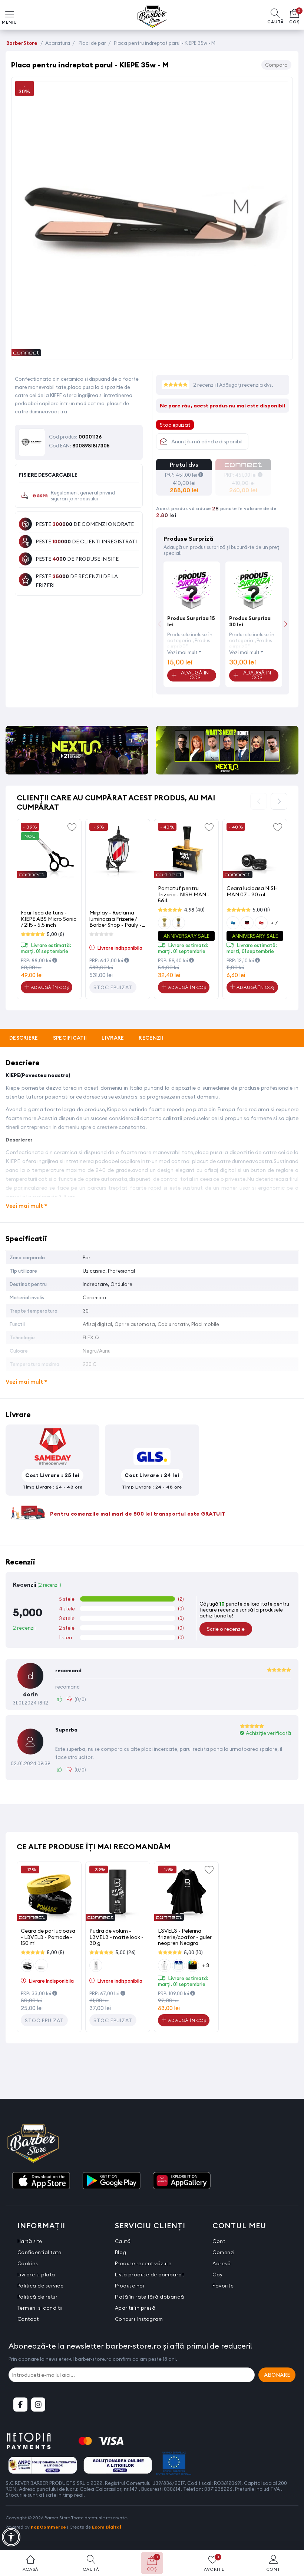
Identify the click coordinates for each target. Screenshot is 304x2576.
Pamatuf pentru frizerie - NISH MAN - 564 (184, 894)
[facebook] (20, 2405)
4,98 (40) (194, 910)
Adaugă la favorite (72, 827)
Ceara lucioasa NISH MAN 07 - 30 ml (252, 891)
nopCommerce (48, 2527)
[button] (286, 624)
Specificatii (70, 1038)
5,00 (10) (193, 1952)
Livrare (113, 1038)
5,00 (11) (261, 910)
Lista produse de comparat (150, 2275)
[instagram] (38, 2405)
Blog (121, 2252)
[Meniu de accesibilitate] (11, 2537)
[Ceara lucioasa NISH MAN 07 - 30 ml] (255, 851)
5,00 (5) (55, 1952)
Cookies (28, 2263)
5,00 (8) (55, 934)
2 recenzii (205, 385)
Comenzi (224, 2252)
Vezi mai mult (182, 652)
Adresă (222, 2263)
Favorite (223, 2286)
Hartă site (30, 2241)
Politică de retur (38, 2297)
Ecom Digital (107, 2527)
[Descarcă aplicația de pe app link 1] (41, 2181)
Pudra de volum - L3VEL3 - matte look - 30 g (116, 1937)
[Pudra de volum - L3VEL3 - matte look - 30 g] (118, 1894)
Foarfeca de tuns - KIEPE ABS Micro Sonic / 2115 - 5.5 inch (49, 919)
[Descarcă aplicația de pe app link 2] (111, 2181)
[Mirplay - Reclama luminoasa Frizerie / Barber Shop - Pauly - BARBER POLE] (118, 851)
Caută (123, 2241)
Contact (28, 2319)
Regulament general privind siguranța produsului (83, 496)
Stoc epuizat (113, 987)
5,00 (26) (125, 1952)
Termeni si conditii (40, 2308)
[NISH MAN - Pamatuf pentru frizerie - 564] (186, 851)
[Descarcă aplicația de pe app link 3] (182, 2181)
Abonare (277, 2375)
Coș (217, 2275)
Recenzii (151, 1038)
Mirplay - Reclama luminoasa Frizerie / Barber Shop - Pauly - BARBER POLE (115, 919)
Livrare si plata (36, 2275)
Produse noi (130, 2286)
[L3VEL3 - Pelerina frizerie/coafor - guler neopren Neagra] (186, 1894)
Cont (219, 2241)
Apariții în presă (135, 2308)
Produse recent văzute (143, 2263)
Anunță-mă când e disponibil (207, 441)
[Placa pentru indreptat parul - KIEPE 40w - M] (152, 352)
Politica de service (41, 2286)
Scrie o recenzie (226, 1629)
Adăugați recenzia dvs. (246, 385)
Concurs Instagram (139, 2319)
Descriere (24, 1038)
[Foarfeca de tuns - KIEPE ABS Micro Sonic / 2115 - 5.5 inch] (49, 851)
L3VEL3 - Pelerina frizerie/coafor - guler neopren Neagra (185, 1937)
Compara (276, 65)
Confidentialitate (39, 2252)
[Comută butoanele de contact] (291, 2535)
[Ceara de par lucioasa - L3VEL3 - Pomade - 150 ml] (49, 1894)
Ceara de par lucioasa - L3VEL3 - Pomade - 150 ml (48, 1937)
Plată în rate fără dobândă (150, 2297)
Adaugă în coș (49, 987)
